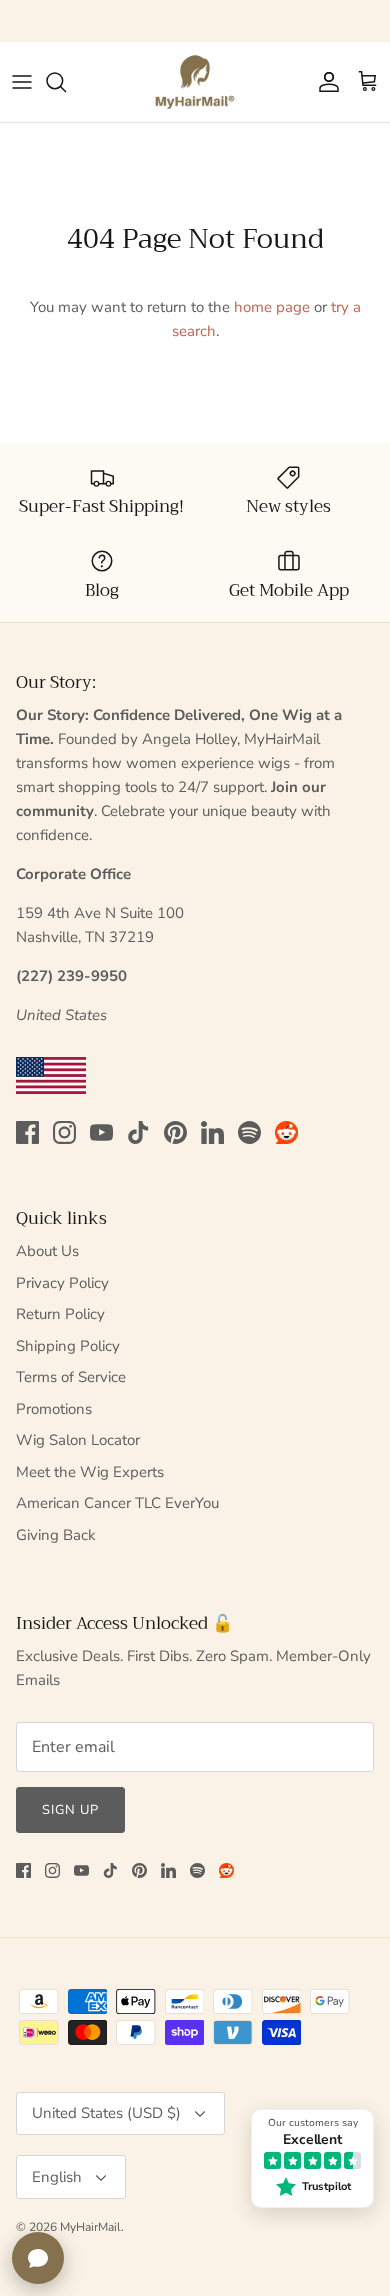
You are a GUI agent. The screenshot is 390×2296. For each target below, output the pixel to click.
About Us (47, 1251)
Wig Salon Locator (78, 1440)
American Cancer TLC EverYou (117, 1503)
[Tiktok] (138, 1132)
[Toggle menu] (22, 82)
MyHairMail (90, 2227)
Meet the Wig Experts (90, 1472)
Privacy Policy (62, 1283)
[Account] (324, 82)
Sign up (70, 1810)
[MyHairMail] (195, 82)
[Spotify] (249, 1132)
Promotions (54, 1409)
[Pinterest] (175, 1132)
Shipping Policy (68, 1346)
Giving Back (56, 1535)
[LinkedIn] (212, 1132)
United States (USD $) (106, 2113)
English (57, 2177)
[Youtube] (101, 1132)
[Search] (66, 82)
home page (272, 307)
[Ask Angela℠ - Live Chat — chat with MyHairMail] (38, 2258)
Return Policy (60, 1314)
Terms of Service (71, 1377)
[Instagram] (64, 1132)
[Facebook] (27, 1132)
